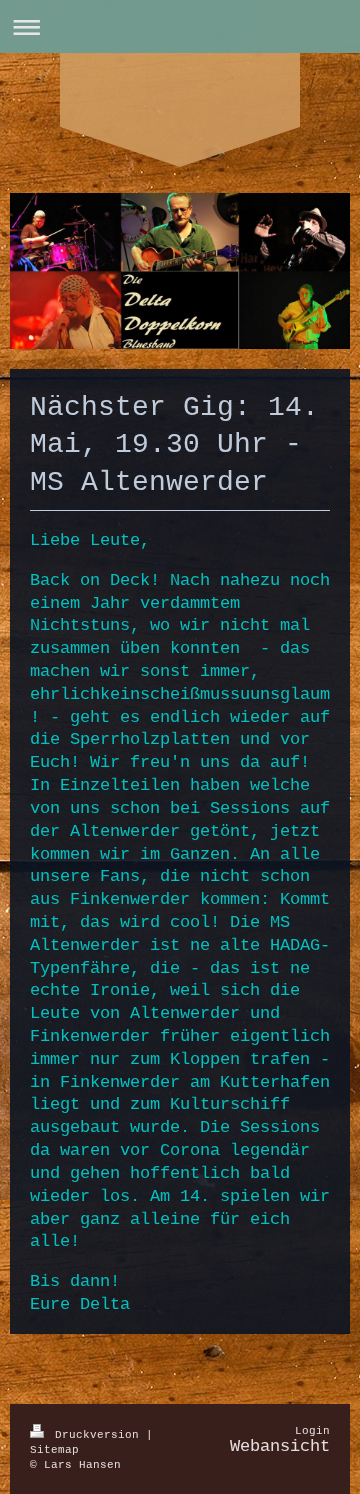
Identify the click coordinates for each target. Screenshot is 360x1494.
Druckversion (97, 1435)
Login (312, 1431)
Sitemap (54, 1450)
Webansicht (280, 1446)
